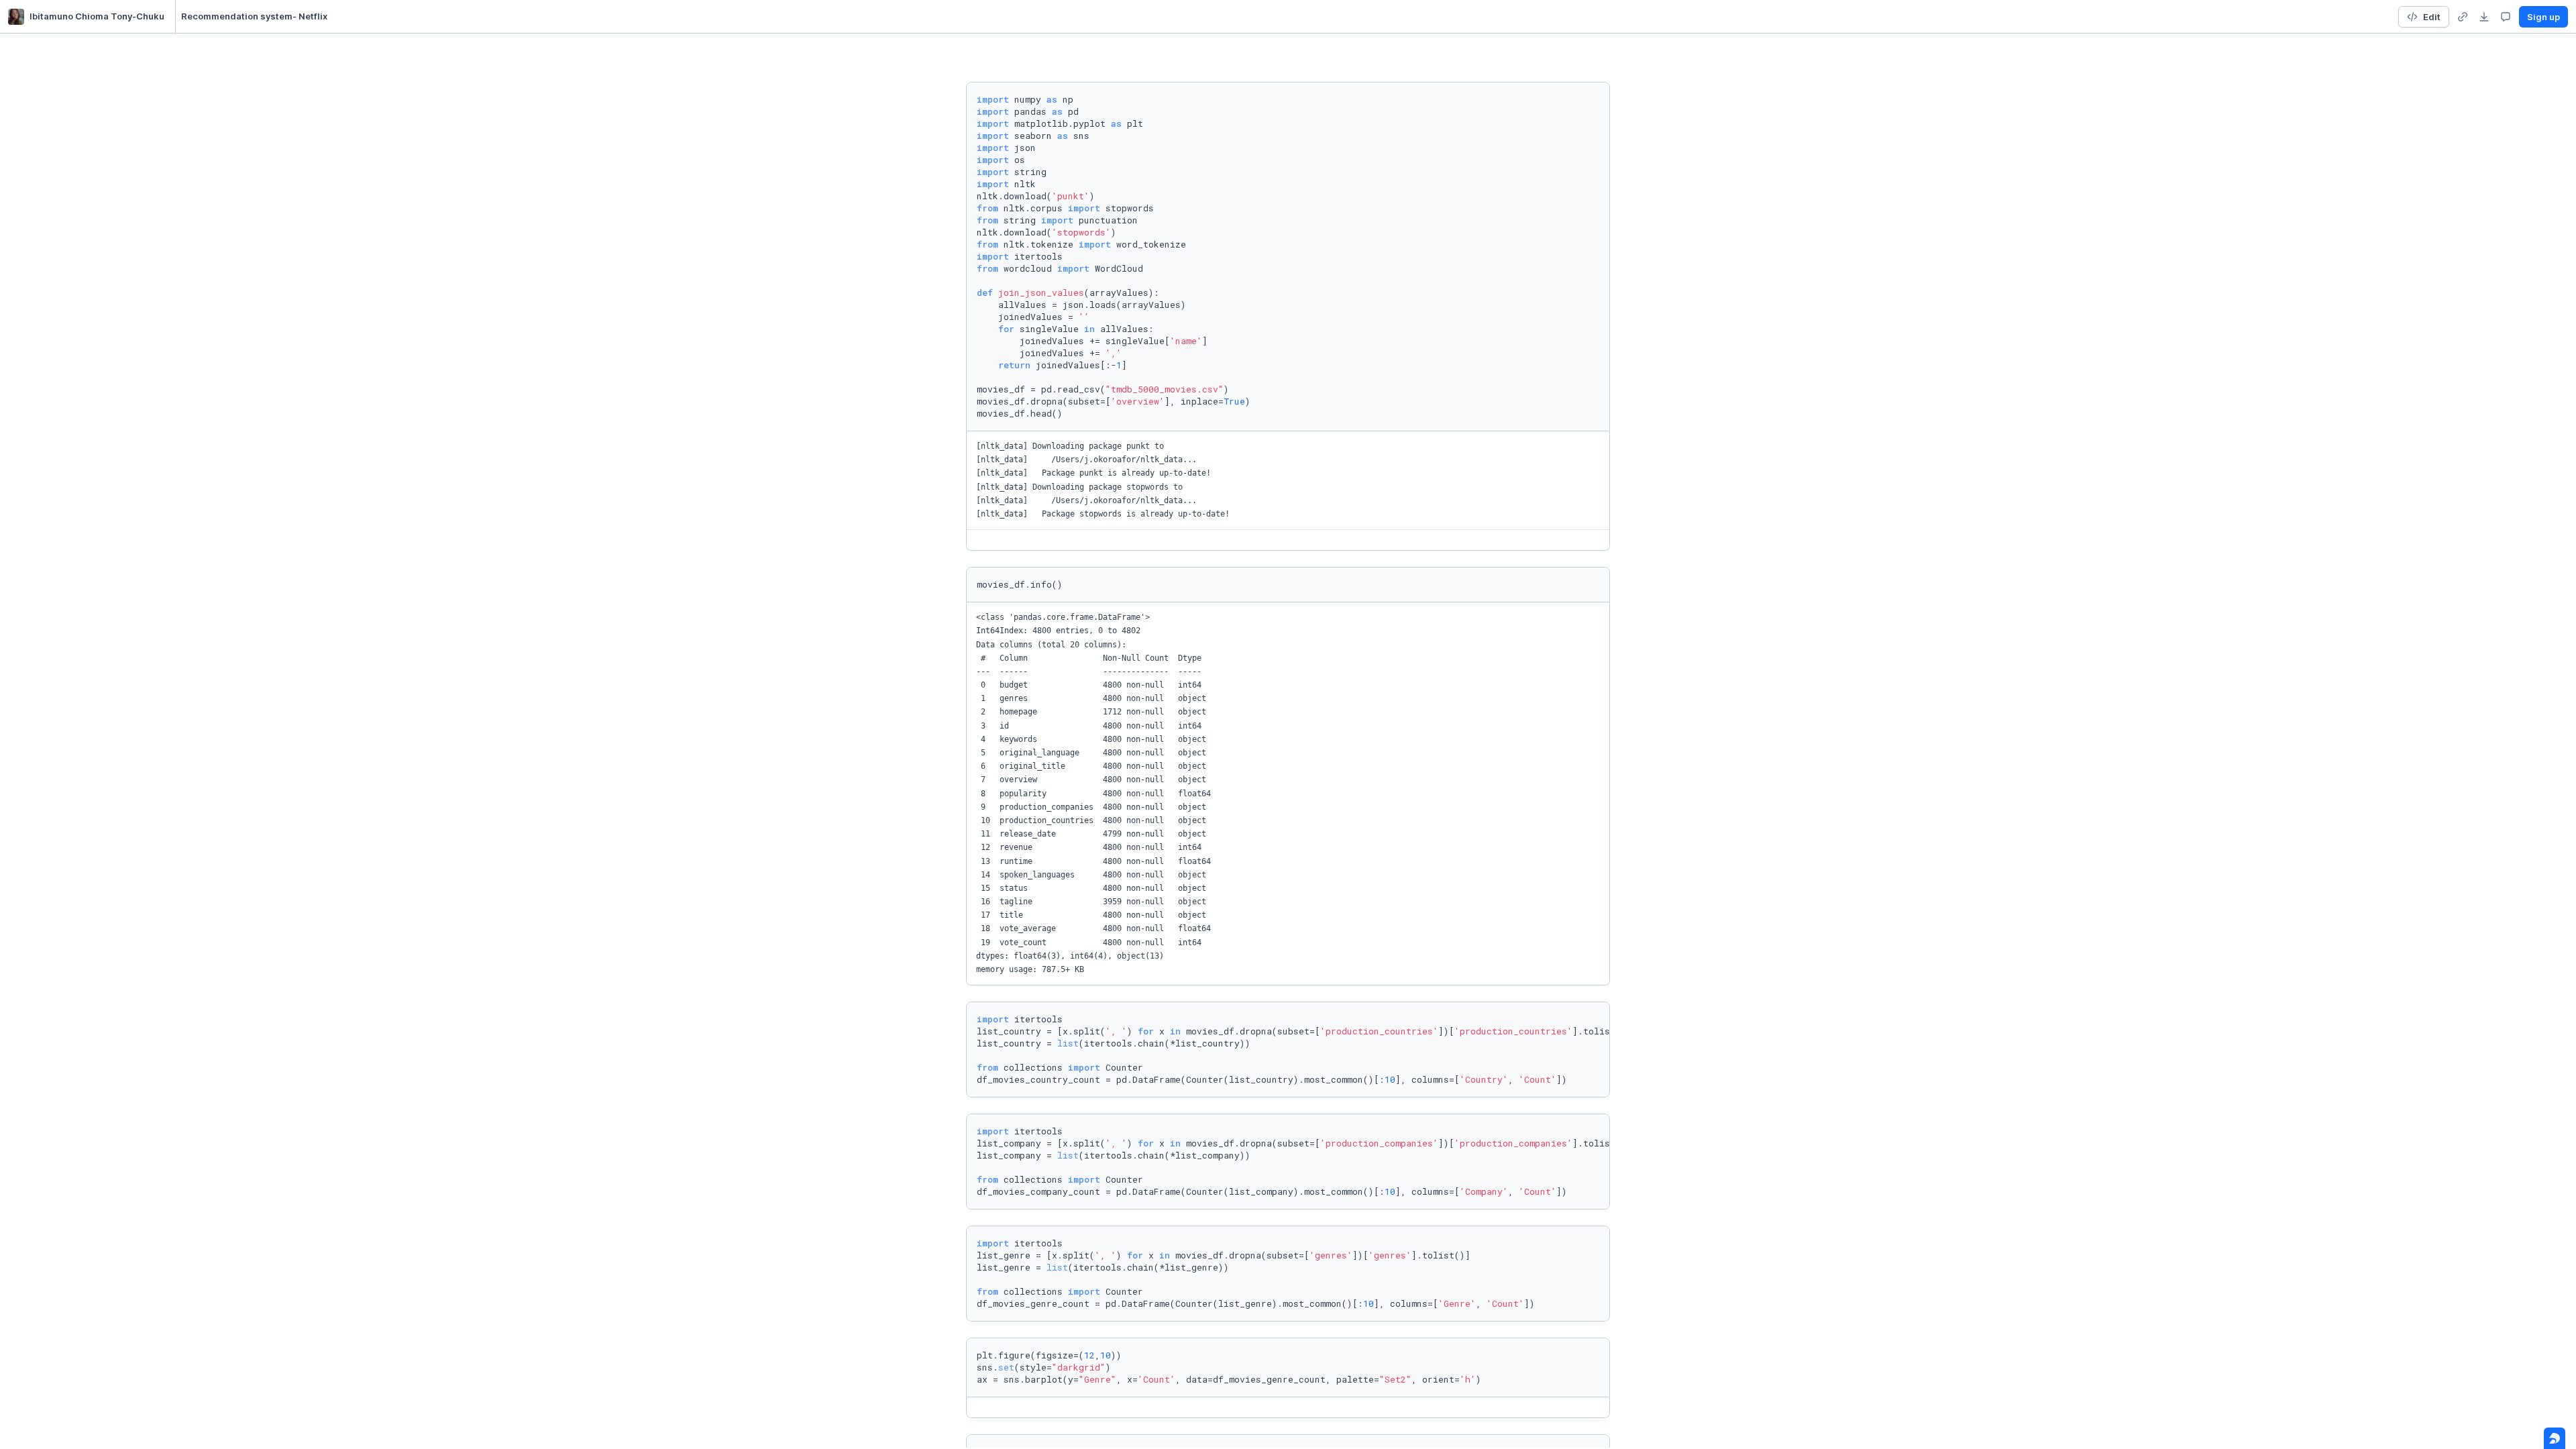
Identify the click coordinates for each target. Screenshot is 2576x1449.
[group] (2463, 17)
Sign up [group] (2543, 17)
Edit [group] (2432, 17)
